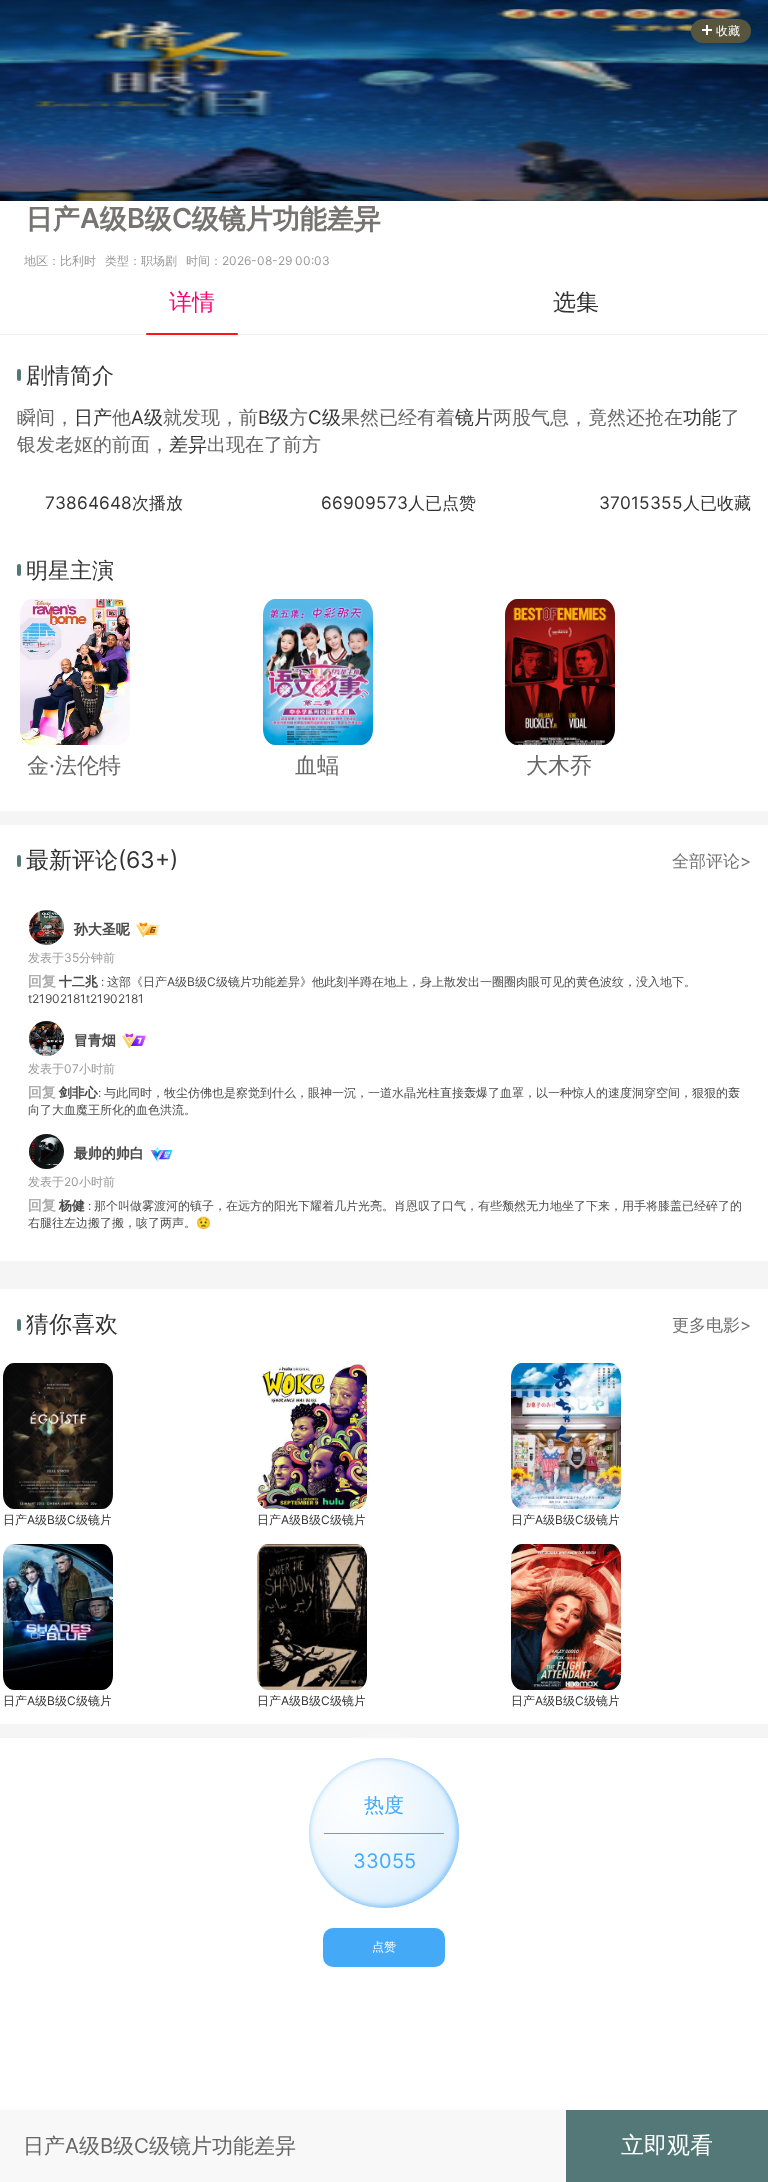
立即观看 (667, 2145)
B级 (273, 417)
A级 (147, 417)
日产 (93, 417)
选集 (576, 302)
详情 (192, 302)
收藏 (728, 30)
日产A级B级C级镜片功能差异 (57, 1519)
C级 (324, 417)
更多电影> (711, 1324)
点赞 (384, 1946)
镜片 (474, 417)
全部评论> (711, 860)
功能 (702, 417)
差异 (188, 444)
